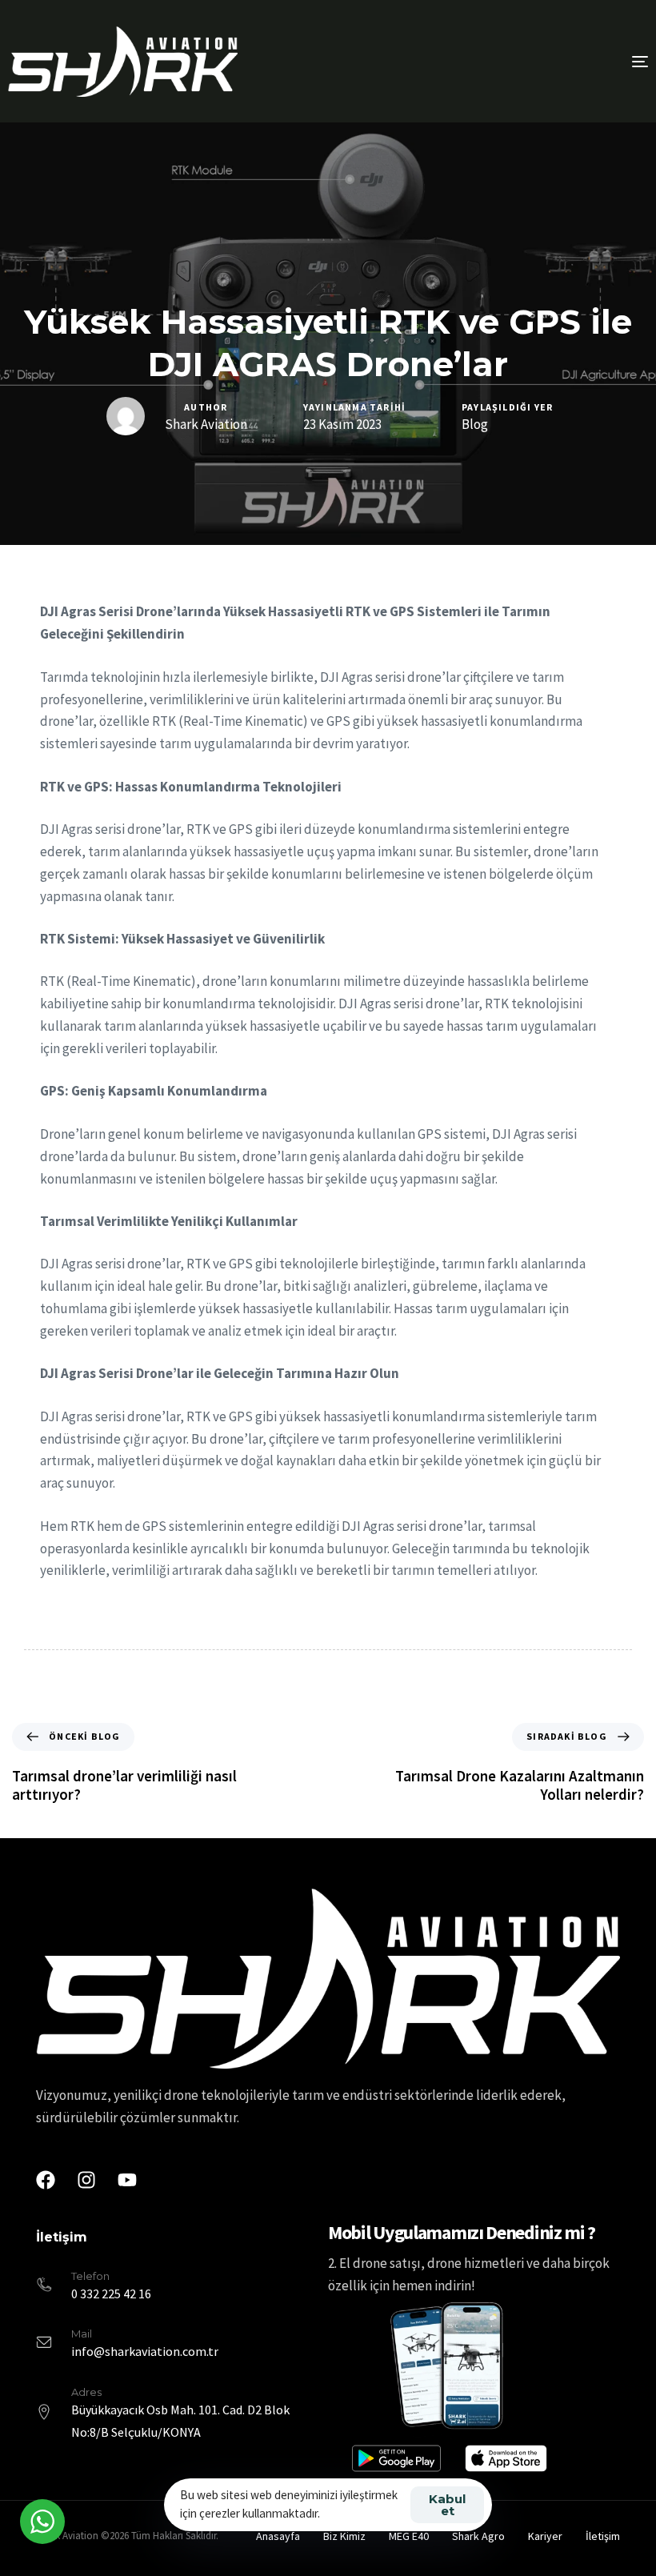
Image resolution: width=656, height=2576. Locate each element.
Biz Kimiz (344, 2536)
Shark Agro (478, 2536)
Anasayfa (278, 2536)
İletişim (603, 2536)
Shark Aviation (206, 424)
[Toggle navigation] (541, 61)
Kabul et (447, 2505)
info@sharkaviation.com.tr (145, 2351)
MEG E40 (409, 2536)
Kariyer (545, 2536)
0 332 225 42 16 (111, 2294)
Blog (475, 425)
